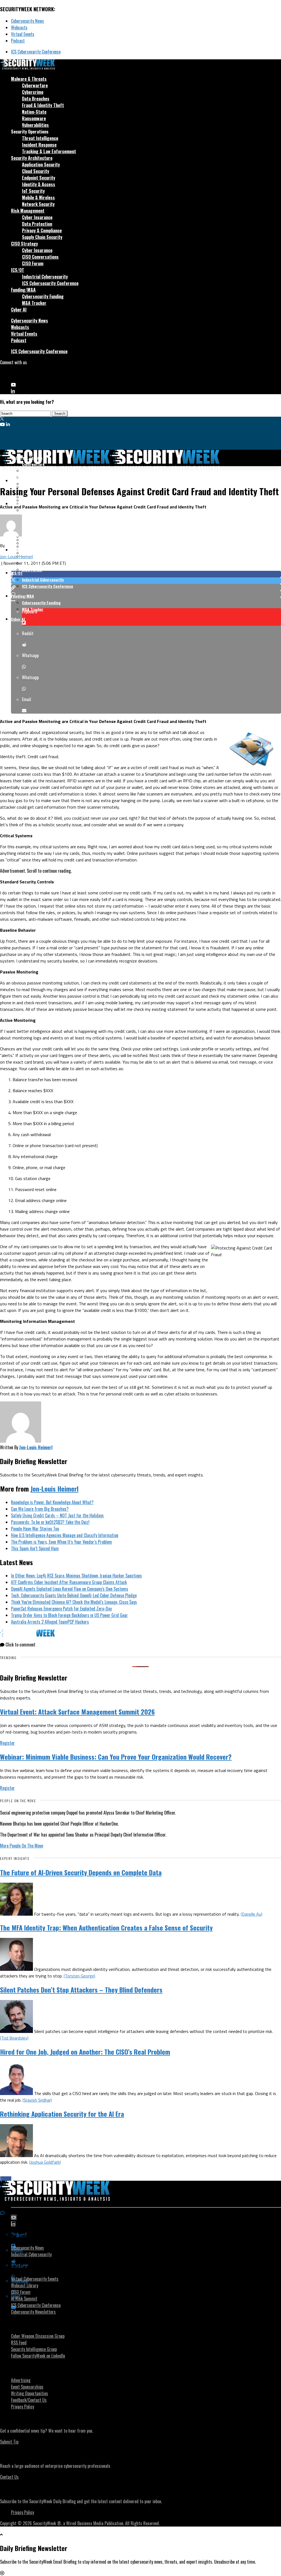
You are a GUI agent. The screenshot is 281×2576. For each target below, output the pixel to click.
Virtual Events (23, 34)
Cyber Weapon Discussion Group (38, 2336)
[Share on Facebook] (146, 574)
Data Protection (37, 224)
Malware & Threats (29, 79)
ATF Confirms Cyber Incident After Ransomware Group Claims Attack (69, 1582)
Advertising (21, 2380)
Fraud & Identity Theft (43, 105)
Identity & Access (39, 184)
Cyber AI (19, 310)
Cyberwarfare (35, 85)
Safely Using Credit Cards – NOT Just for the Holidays (57, 1515)
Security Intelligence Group (34, 2349)
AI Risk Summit (24, 2299)
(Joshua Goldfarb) (45, 2162)
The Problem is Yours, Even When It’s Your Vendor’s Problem (61, 1542)
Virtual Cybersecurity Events (35, 2279)
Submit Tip (9, 2442)
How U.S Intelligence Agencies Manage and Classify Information (65, 1535)
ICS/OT (18, 270)
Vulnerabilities (35, 125)
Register (7, 1743)
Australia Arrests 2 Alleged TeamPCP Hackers (50, 1622)
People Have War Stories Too (35, 1529)
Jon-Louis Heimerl (16, 557)
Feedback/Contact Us (29, 2400)
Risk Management (28, 211)
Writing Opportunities (29, 2393)
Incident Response (39, 145)
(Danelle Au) (252, 1914)
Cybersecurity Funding (43, 296)
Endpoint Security (39, 178)
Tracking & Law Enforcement (49, 151)
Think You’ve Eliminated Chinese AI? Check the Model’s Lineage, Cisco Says (74, 1602)
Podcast (18, 41)
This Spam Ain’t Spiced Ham (35, 1548)
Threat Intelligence (40, 138)
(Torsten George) (79, 1976)
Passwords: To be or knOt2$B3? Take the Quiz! (50, 1522)
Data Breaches (36, 99)
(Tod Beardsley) (14, 2038)
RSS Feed (19, 2343)
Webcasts (19, 27)
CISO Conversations (40, 257)
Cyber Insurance (37, 217)
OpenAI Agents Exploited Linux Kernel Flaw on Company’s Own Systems (70, 1589)
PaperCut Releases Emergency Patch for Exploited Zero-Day (61, 1609)
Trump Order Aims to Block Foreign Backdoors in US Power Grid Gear (69, 1615)
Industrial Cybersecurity (45, 277)
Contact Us (9, 2477)
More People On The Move (22, 1846)
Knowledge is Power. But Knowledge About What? (52, 1502)
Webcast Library (25, 2285)
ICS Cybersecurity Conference (36, 52)
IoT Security (33, 191)
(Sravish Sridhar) (37, 2100)
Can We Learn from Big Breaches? (40, 1509)
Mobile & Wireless (38, 197)
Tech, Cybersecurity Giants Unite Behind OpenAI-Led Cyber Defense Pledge (74, 1595)
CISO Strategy (24, 244)
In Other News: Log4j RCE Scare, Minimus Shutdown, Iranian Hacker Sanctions (76, 1576)
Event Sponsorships (27, 2387)
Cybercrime (33, 92)
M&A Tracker (34, 303)
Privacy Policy (23, 2407)
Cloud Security (36, 171)
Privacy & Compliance (42, 230)
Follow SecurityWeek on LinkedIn (38, 2356)
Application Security (41, 165)
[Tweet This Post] (146, 581)
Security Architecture (32, 158)
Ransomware (34, 118)
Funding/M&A (23, 290)
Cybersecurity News (27, 21)
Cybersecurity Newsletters (33, 2312)
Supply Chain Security (42, 237)
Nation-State (34, 112)
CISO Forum (33, 263)
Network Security (38, 204)
